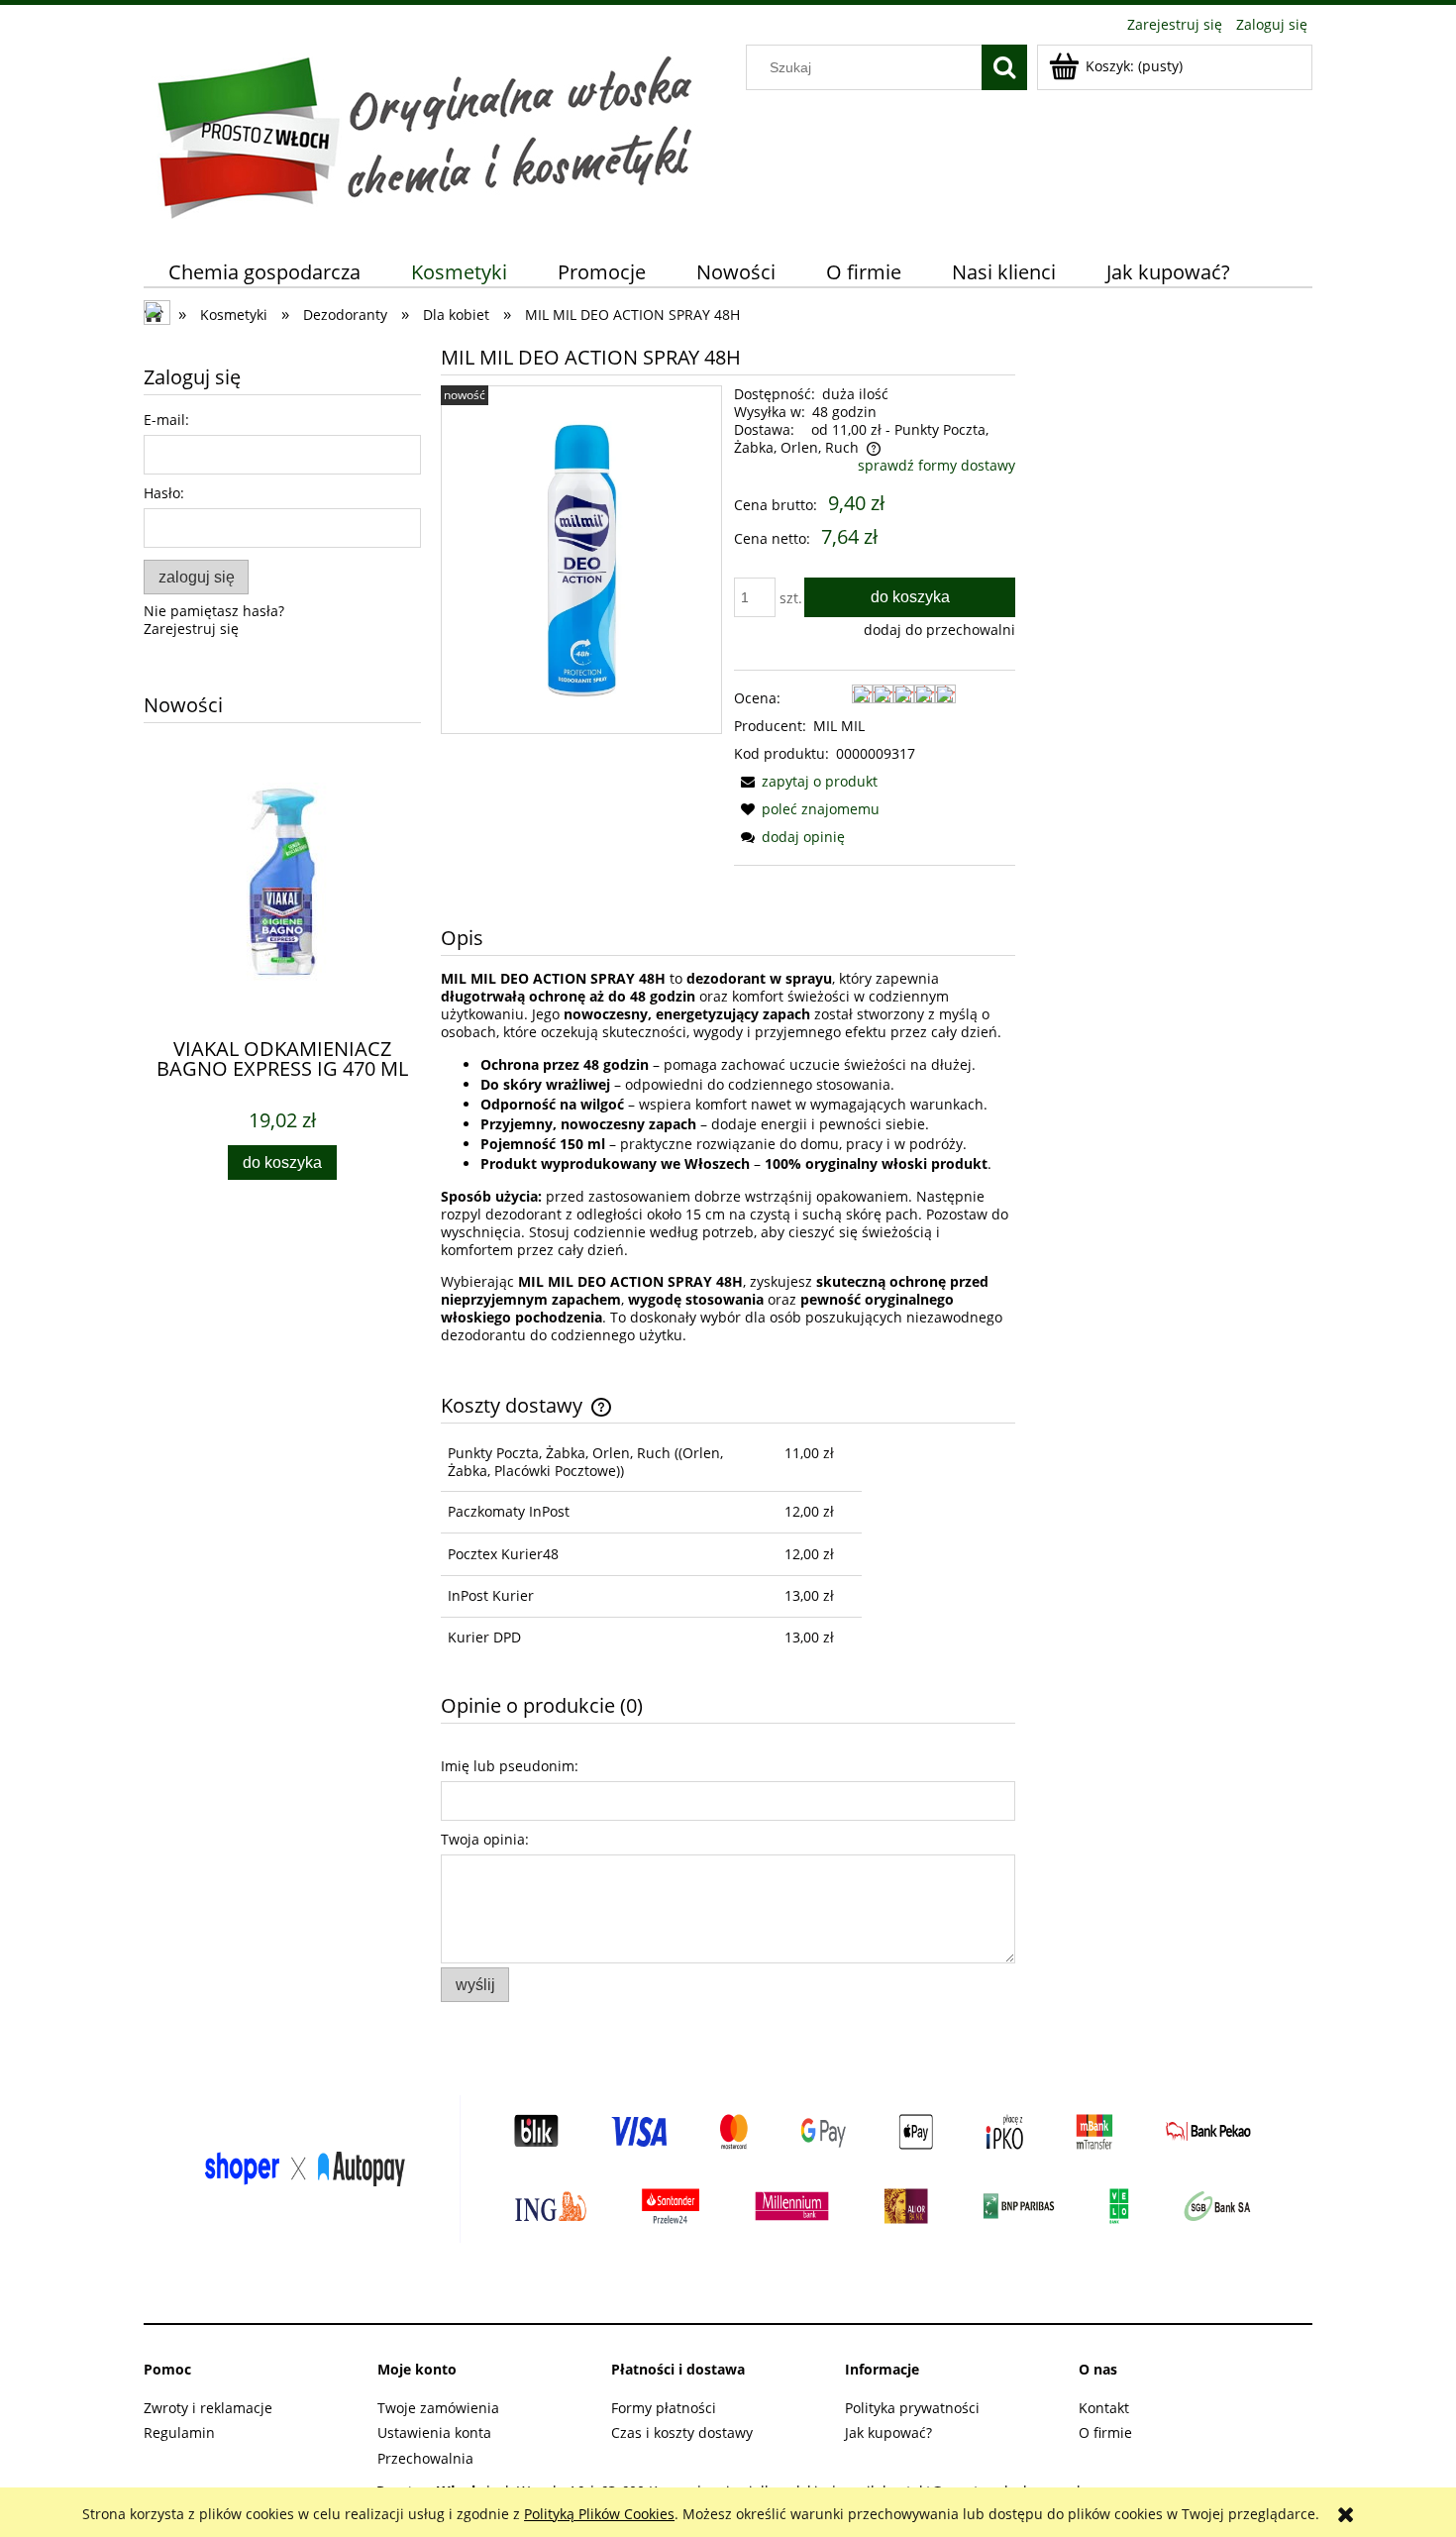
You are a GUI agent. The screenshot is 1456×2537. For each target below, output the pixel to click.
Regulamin (179, 2432)
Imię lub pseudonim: (510, 1766)
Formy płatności (664, 2408)
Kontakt (1104, 2408)
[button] (806, 781)
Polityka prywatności (912, 2408)
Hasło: (164, 493)
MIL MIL (839, 726)
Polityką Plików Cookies (599, 2514)
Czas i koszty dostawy (682, 2432)
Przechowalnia (425, 2458)
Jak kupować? (888, 2432)
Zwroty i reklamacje (208, 2408)
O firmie (1105, 2432)
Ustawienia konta (434, 2432)
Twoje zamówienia (438, 2408)
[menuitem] (265, 272)
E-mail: (166, 420)
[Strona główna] (424, 133)
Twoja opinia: (485, 1839)
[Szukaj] (1004, 67)
